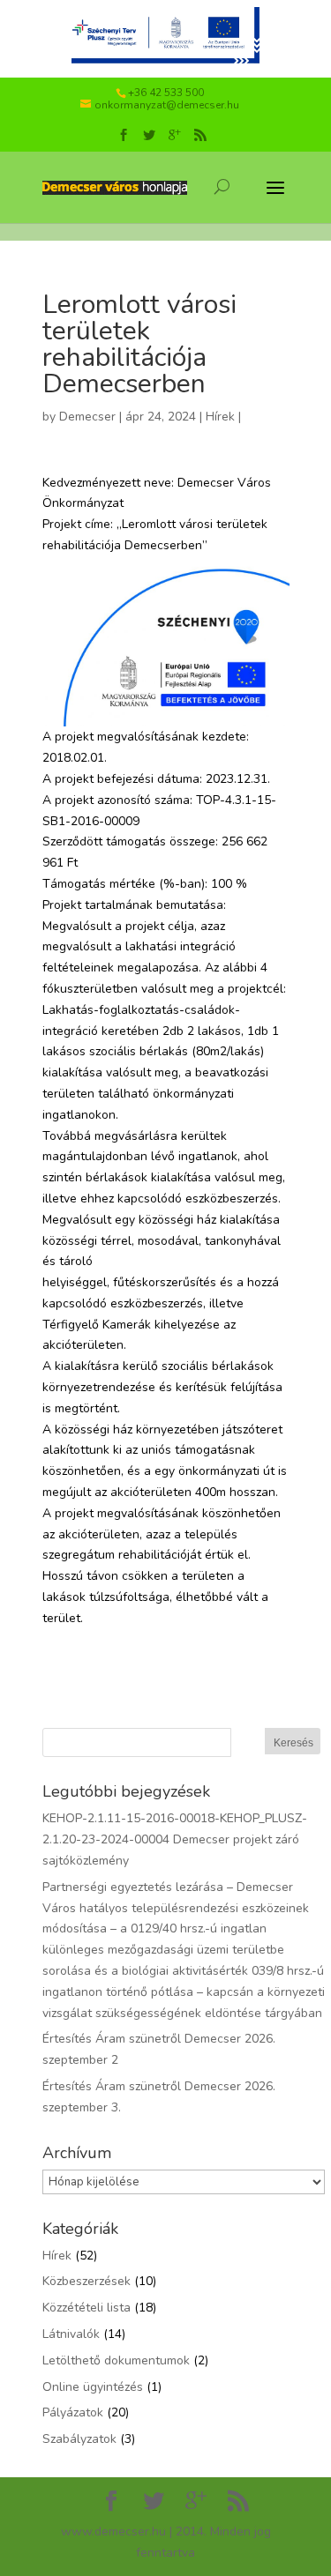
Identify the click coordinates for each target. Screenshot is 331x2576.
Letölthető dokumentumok (116, 2360)
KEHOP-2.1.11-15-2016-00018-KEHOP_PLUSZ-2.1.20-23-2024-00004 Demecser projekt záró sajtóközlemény (175, 1839)
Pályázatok (73, 2412)
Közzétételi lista (87, 2308)
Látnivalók (71, 2334)
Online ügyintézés (93, 2387)
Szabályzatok (79, 2439)
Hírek (220, 417)
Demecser (87, 417)
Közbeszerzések (87, 2281)
